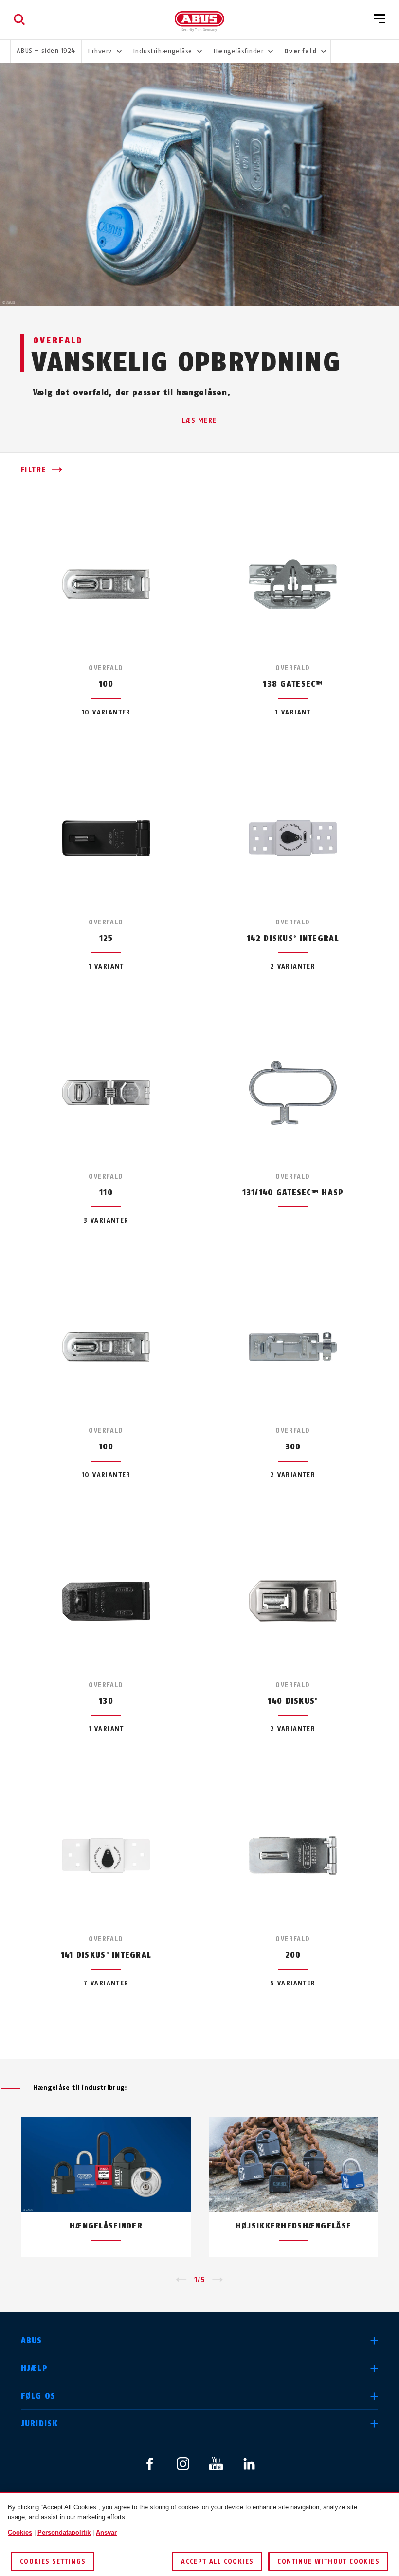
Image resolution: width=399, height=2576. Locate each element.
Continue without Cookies (328, 2562)
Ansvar (106, 2532)
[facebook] (150, 2464)
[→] (218, 2280)
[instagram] (183, 2464)
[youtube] (216, 2464)
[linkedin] (249, 2464)
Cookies (20, 2532)
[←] (181, 2280)
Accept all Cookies (217, 2562)
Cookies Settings (53, 2562)
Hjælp (34, 2368)
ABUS (32, 2341)
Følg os (38, 2396)
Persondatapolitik (64, 2532)
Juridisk (39, 2424)
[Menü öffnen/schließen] (380, 19)
